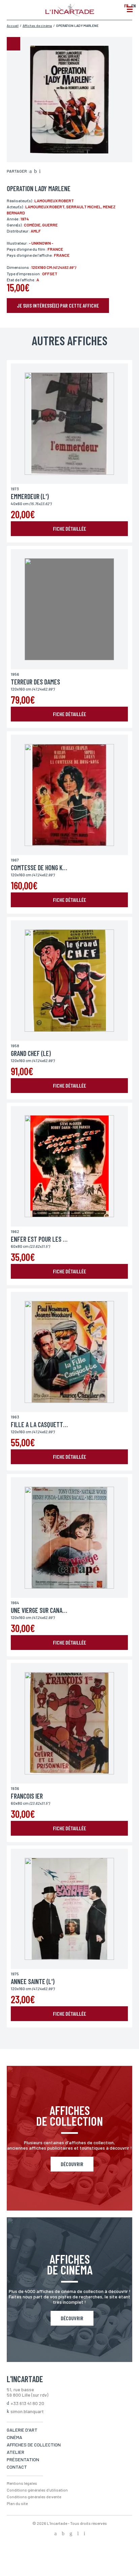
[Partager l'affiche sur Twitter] (35, 172)
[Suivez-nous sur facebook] (55, 2534)
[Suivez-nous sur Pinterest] (84, 2534)
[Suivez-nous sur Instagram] (71, 2534)
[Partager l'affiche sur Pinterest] (40, 172)
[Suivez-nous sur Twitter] (63, 2534)
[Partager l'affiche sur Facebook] (31, 172)
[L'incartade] (70, 14)
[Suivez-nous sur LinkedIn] (78, 2534)
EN (133, 6)
